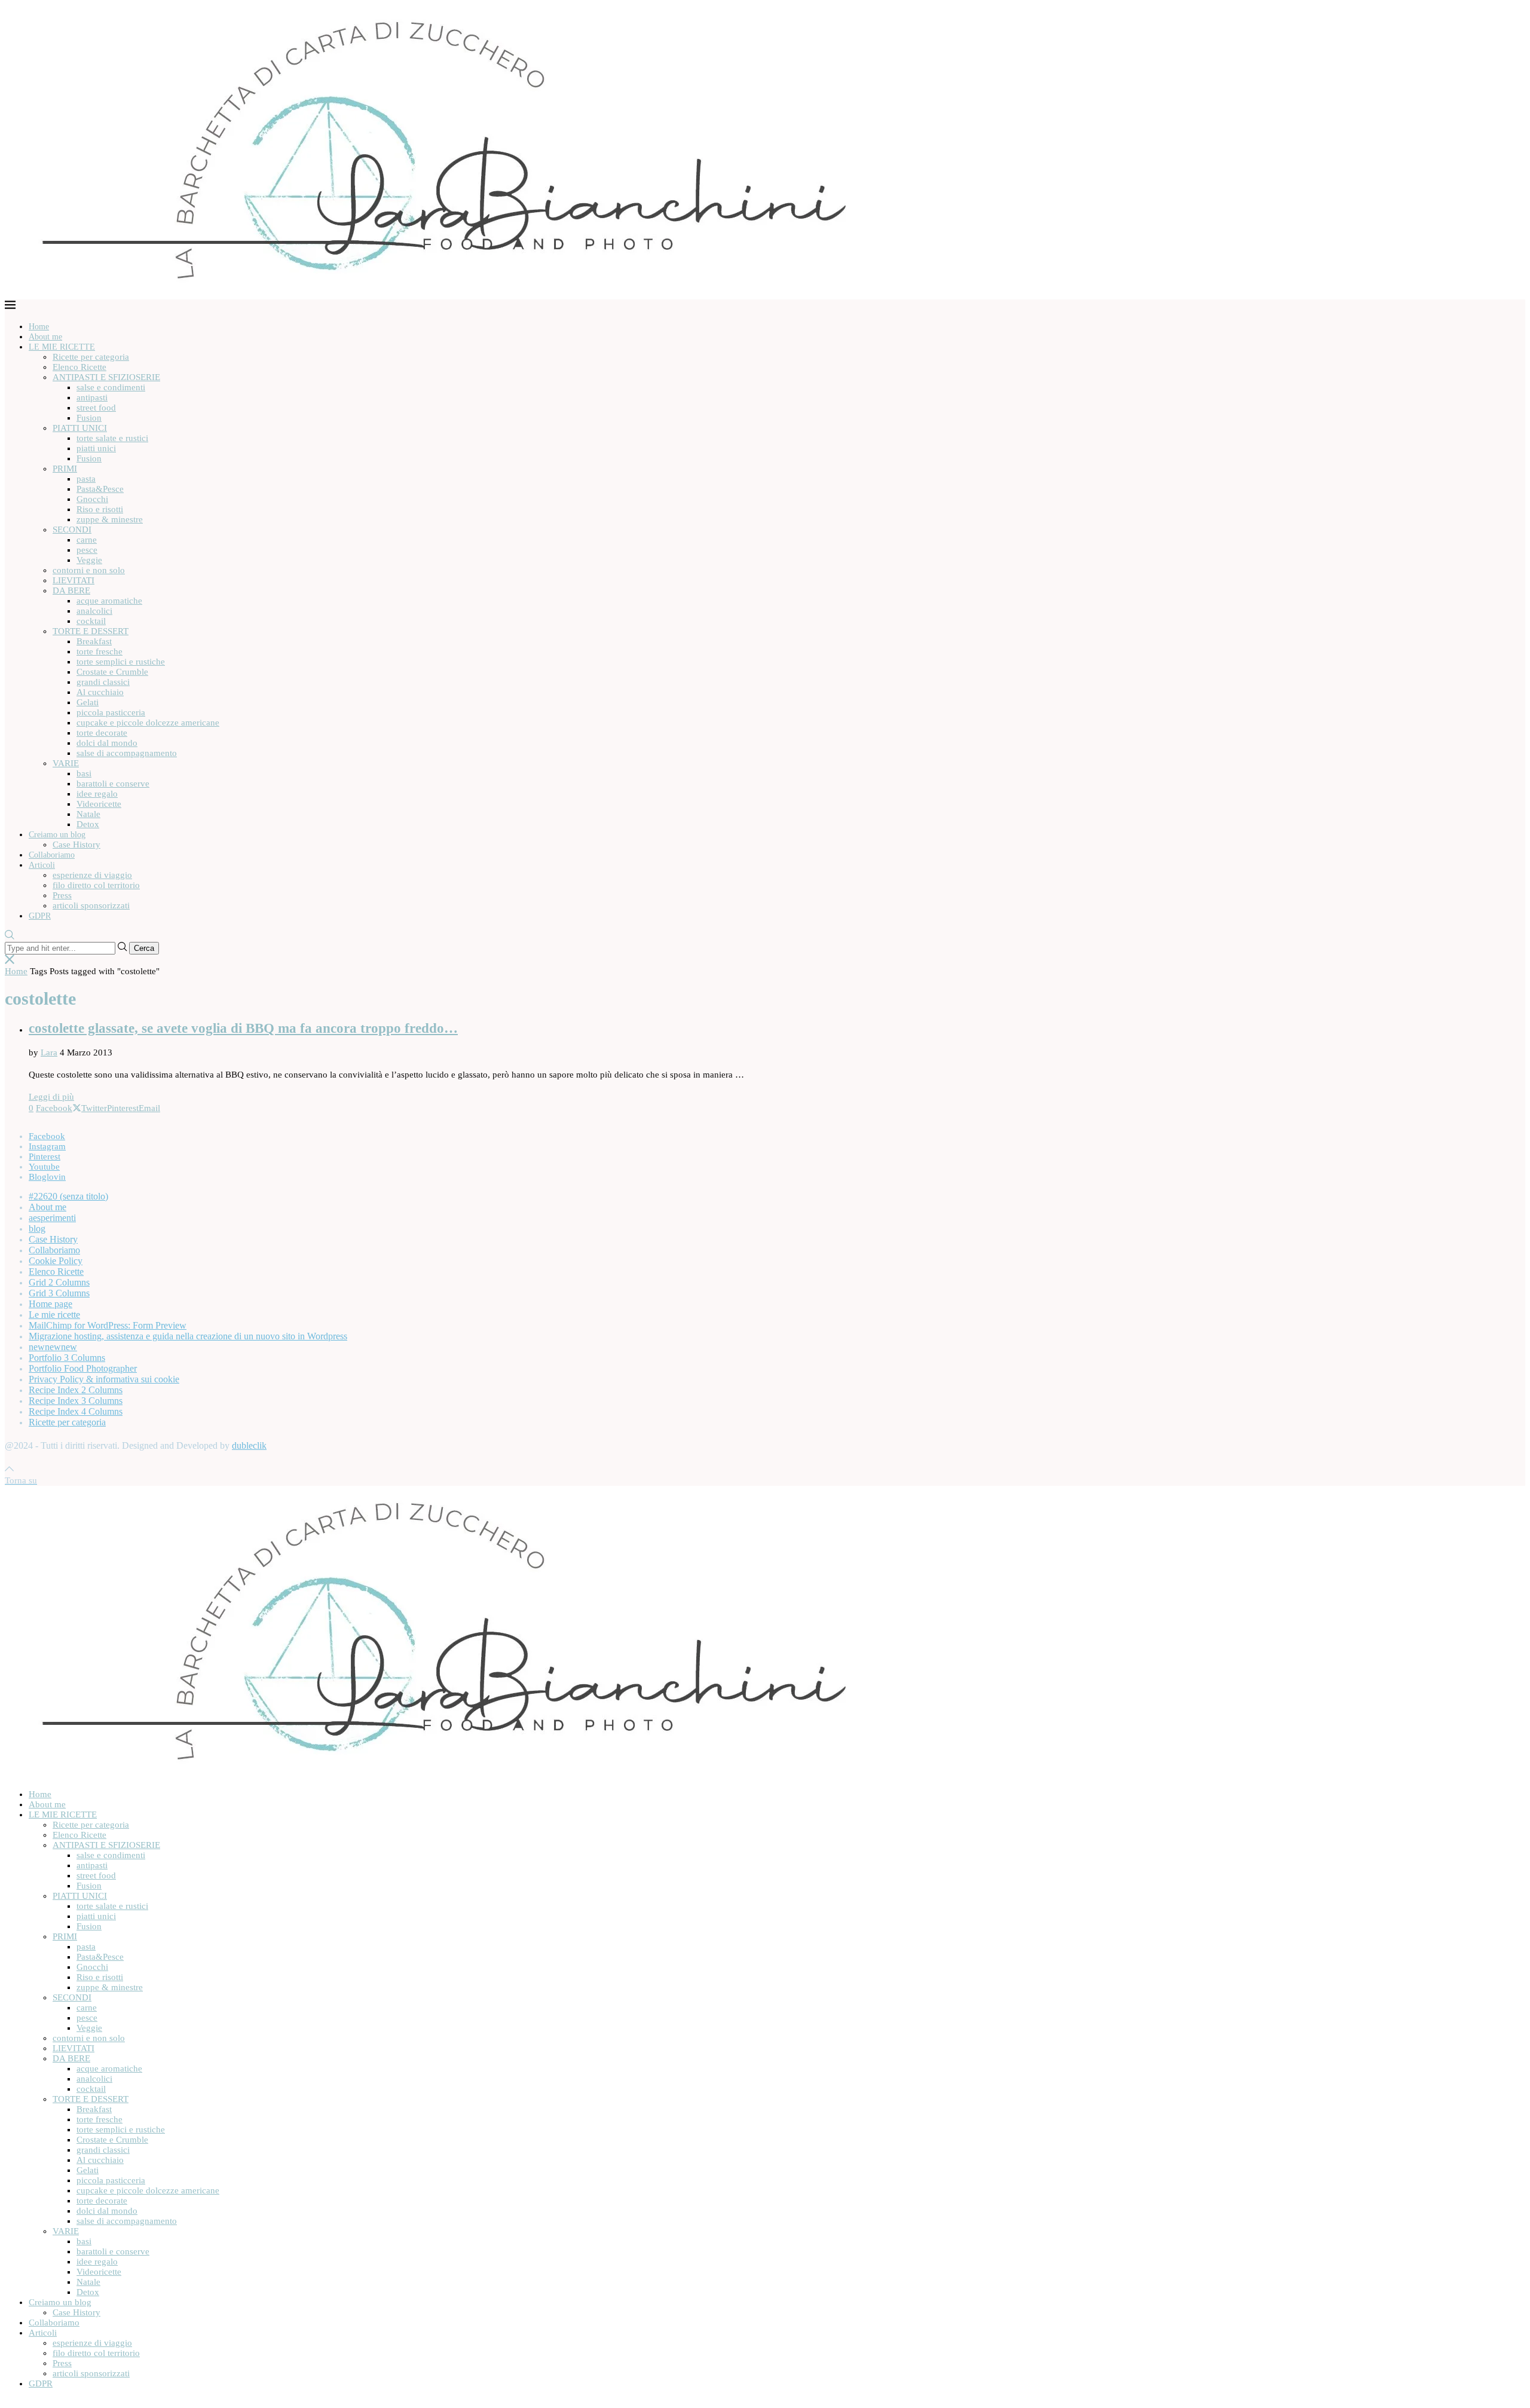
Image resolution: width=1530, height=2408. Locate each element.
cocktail (91, 621)
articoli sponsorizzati (91, 905)
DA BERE (71, 590)
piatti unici (96, 448)
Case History (76, 845)
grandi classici (103, 682)
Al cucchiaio (100, 692)
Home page (51, 1304)
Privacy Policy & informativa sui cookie (104, 1379)
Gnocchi (92, 499)
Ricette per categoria (91, 357)
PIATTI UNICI (80, 428)
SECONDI (72, 530)
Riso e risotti (100, 509)
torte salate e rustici (112, 438)
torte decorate (102, 733)
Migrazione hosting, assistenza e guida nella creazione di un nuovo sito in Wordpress (188, 1336)
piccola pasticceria (111, 712)
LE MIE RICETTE (62, 347)
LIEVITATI (74, 580)
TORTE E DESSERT (91, 631)
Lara (49, 1052)
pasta (86, 479)
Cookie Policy (56, 1261)
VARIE (66, 763)
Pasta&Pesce (100, 489)
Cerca (144, 948)
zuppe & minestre (110, 519)
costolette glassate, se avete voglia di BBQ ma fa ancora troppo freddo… (243, 1028)
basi (84, 773)
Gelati (88, 702)
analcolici (94, 611)
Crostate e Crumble (112, 672)
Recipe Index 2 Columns (76, 1390)
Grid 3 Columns (59, 1293)
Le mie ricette (54, 1315)
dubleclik (249, 1445)
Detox (88, 824)
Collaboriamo (52, 855)
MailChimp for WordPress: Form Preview (108, 1325)
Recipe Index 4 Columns (76, 1411)
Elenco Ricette (79, 367)
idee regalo (97, 794)
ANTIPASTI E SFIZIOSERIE (106, 377)
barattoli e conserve (113, 784)
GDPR (40, 916)
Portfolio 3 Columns (67, 1358)
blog (37, 1229)
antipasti (92, 397)
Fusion (89, 418)
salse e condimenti (111, 387)
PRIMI (65, 469)
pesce (87, 550)
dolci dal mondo (107, 743)
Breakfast (94, 641)
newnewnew (53, 1347)
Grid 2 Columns (59, 1282)
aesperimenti (52, 1218)
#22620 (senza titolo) (68, 1196)
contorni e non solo (89, 570)
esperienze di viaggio (92, 875)
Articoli (42, 865)
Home (39, 327)
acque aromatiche (109, 601)
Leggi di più (51, 1097)
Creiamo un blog (57, 835)
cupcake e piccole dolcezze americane (148, 723)
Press (62, 895)
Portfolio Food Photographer (83, 1368)
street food (96, 408)
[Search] (10, 936)
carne (87, 540)
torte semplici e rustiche (121, 662)
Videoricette (99, 804)
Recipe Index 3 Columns (76, 1401)
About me (45, 337)
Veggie (89, 560)
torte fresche (100, 651)
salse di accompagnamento (127, 753)
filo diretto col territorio (96, 885)
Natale (88, 814)
